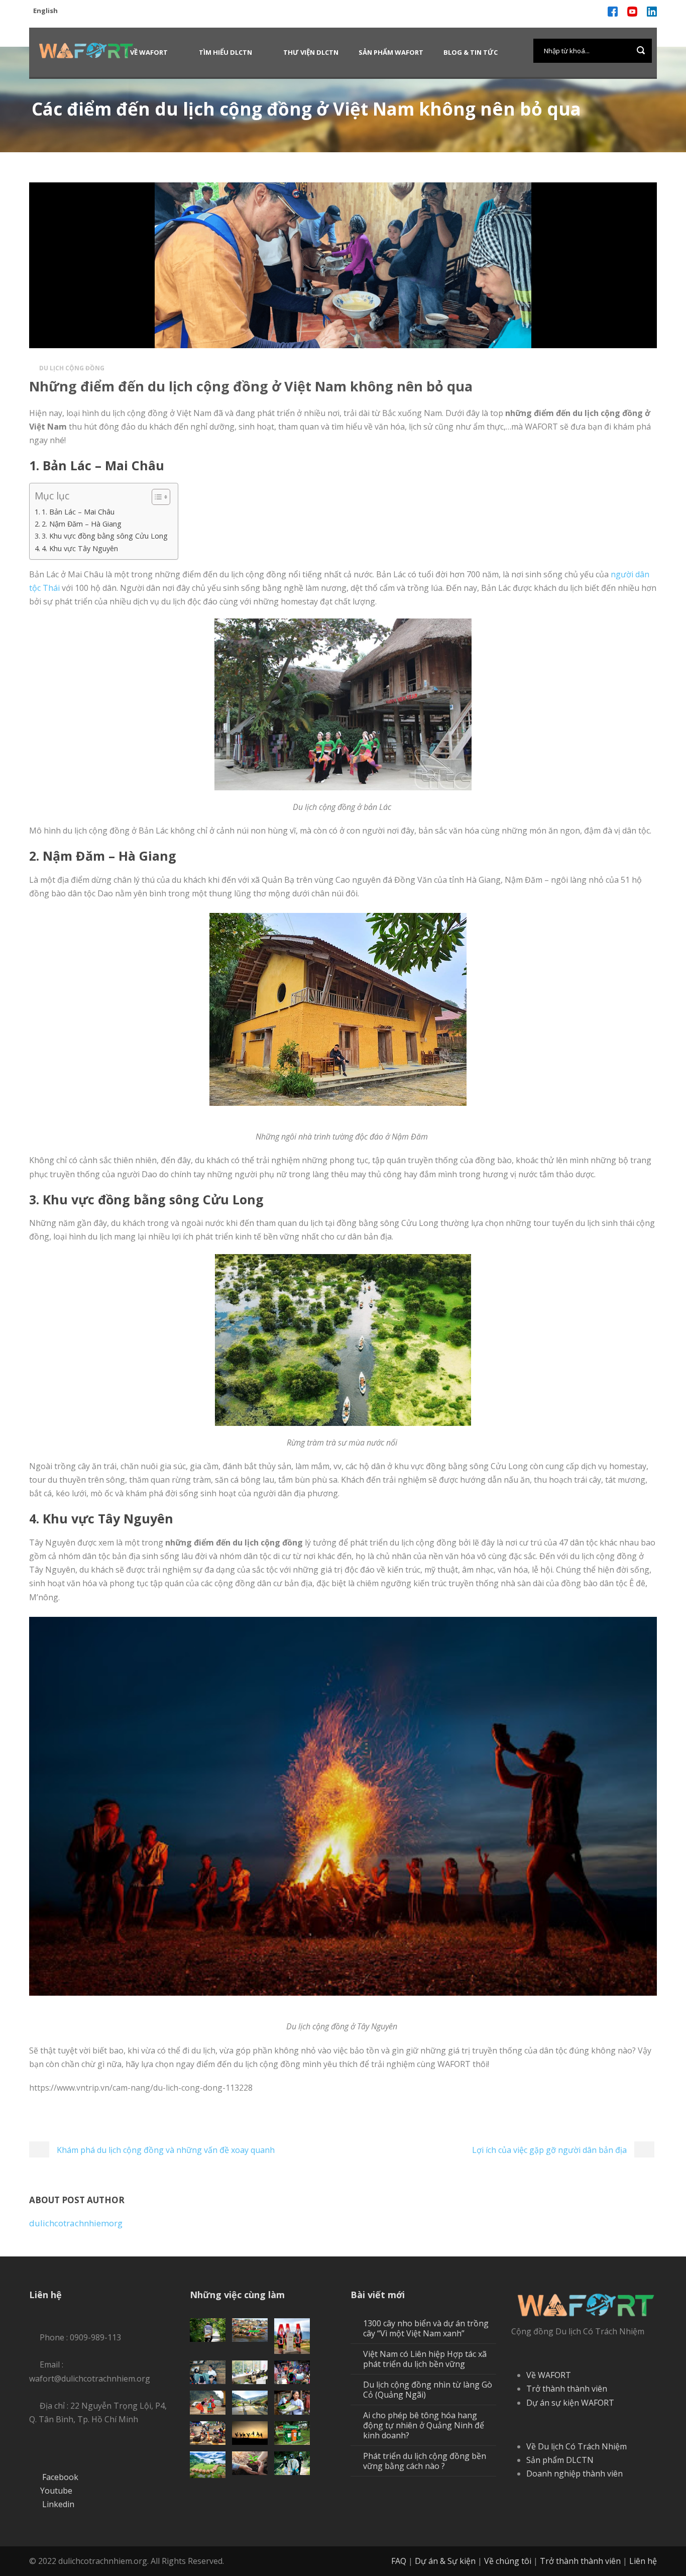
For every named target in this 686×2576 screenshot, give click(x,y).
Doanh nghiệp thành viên (575, 2474)
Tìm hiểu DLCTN (225, 52)
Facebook (60, 2477)
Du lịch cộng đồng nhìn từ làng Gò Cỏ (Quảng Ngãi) (428, 2390)
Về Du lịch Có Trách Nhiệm (577, 2446)
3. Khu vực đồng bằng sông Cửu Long (105, 536)
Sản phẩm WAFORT (391, 52)
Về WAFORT (149, 52)
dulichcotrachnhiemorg (76, 2223)
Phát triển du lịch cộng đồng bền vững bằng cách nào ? (425, 2461)
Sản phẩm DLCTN (560, 2460)
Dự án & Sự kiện (445, 2561)
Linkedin (58, 2504)
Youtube (56, 2491)
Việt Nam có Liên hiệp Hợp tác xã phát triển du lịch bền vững (425, 2359)
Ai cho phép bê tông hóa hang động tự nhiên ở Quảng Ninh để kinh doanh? (424, 2425)
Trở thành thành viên (567, 2389)
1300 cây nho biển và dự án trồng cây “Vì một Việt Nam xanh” (426, 2328)
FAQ (399, 2561)
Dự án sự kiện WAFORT (570, 2403)
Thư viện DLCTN (311, 52)
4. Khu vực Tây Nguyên (80, 548)
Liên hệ (643, 2561)
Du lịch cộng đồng (72, 368)
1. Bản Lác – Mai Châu (78, 512)
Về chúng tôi (508, 2561)
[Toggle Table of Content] (156, 497)
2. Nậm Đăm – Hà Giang (82, 524)
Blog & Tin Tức (471, 52)
